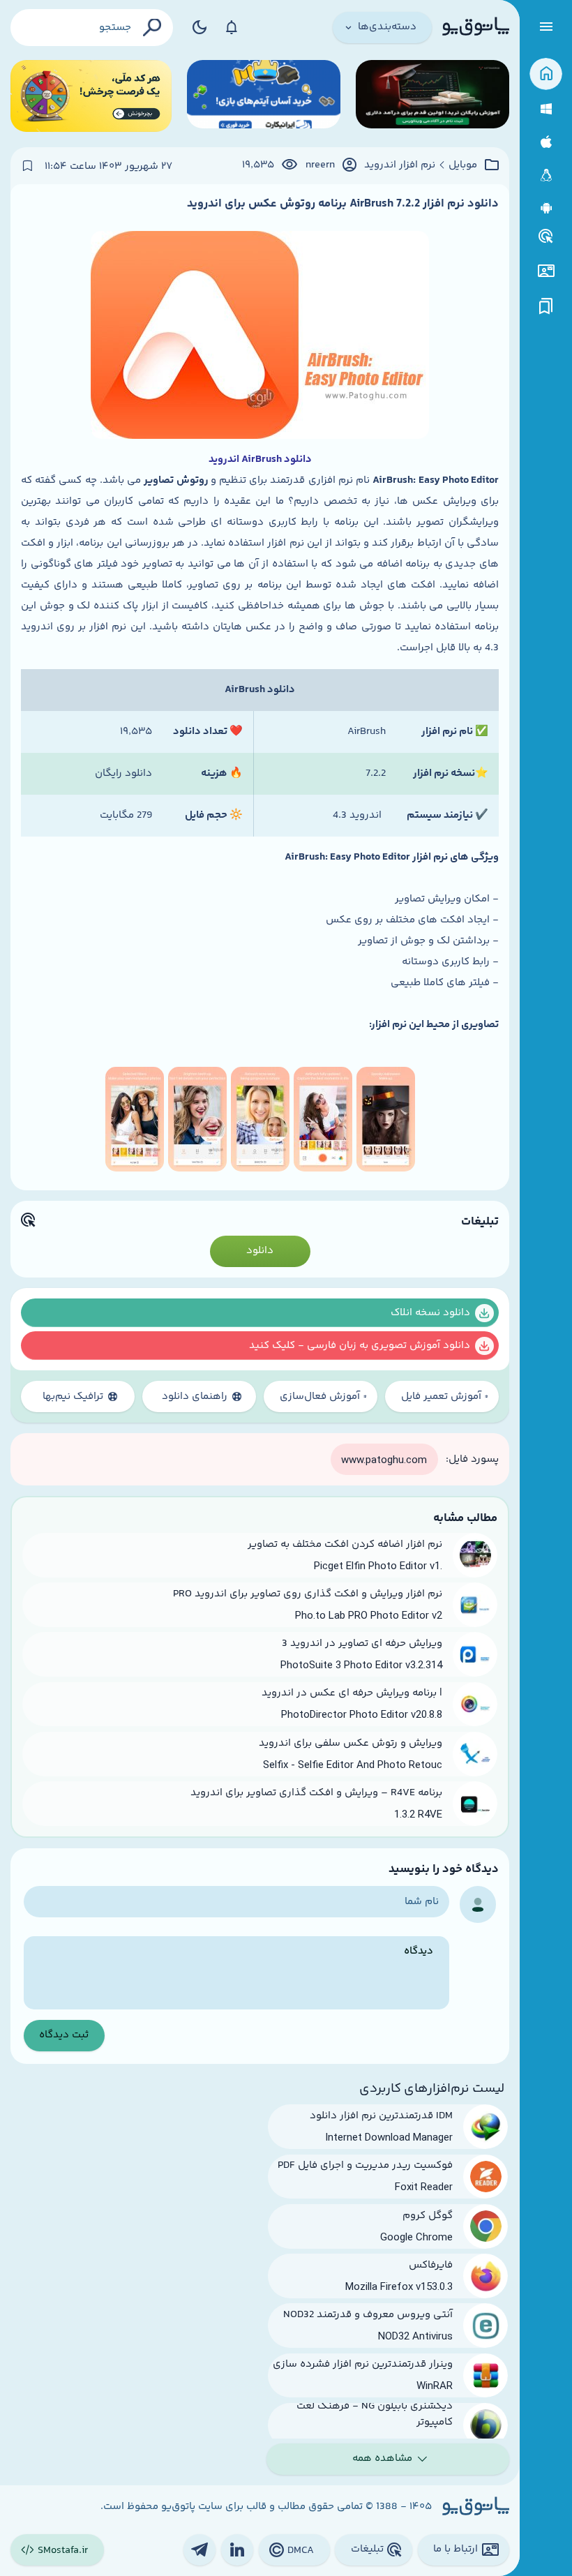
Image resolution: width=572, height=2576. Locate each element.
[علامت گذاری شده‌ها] (546, 307)
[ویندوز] (546, 109)
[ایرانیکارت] (264, 96)
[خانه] (546, 74)
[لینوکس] (546, 175)
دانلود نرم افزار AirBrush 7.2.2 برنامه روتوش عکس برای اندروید (343, 204)
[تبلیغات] (546, 237)
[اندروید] (546, 208)
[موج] (432, 96)
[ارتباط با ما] (546, 271)
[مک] (546, 142)
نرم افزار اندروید (400, 165)
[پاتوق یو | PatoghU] (476, 27)
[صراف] (91, 96)
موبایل (463, 165)
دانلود (260, 1251)
